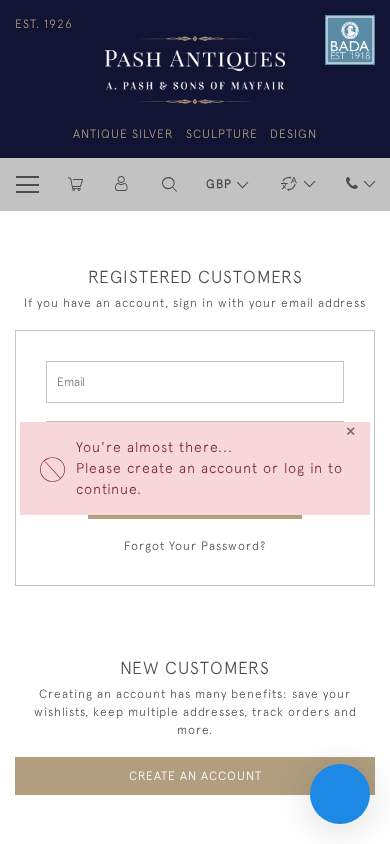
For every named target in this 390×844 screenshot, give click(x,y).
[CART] (75, 184)
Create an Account (195, 776)
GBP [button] (221, 184)
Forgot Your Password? (195, 546)
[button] (169, 184)
